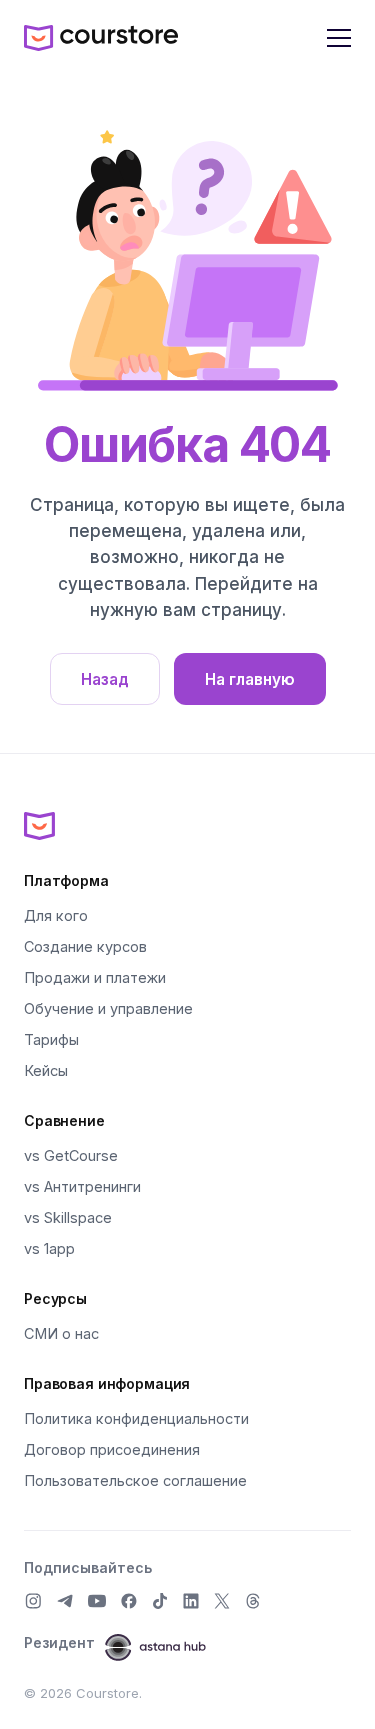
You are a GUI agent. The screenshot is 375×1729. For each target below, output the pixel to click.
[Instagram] (33, 1601)
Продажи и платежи (95, 977)
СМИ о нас (61, 1333)
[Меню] (339, 38)
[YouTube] (97, 1601)
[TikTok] (160, 1601)
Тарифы (51, 1039)
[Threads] (253, 1601)
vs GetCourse (71, 1155)
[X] (222, 1601)
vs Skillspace (68, 1217)
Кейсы (46, 1070)
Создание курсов (85, 946)
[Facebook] (129, 1601)
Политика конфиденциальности (136, 1418)
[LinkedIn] (191, 1601)
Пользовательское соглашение (135, 1480)
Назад (105, 679)
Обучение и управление (108, 1008)
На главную (250, 679)
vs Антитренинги (82, 1186)
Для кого (56, 915)
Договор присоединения (112, 1449)
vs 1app (49, 1248)
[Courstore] (187, 825)
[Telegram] (65, 1601)
